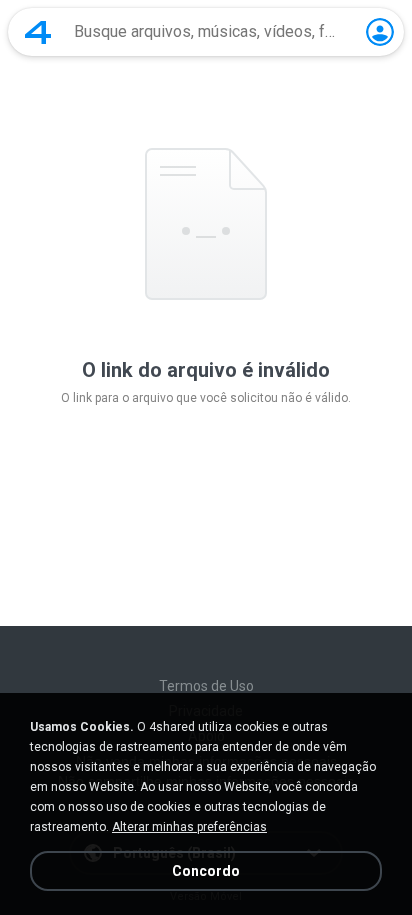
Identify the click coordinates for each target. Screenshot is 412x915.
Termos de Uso (206, 686)
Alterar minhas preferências (189, 827)
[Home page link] (38, 32)
